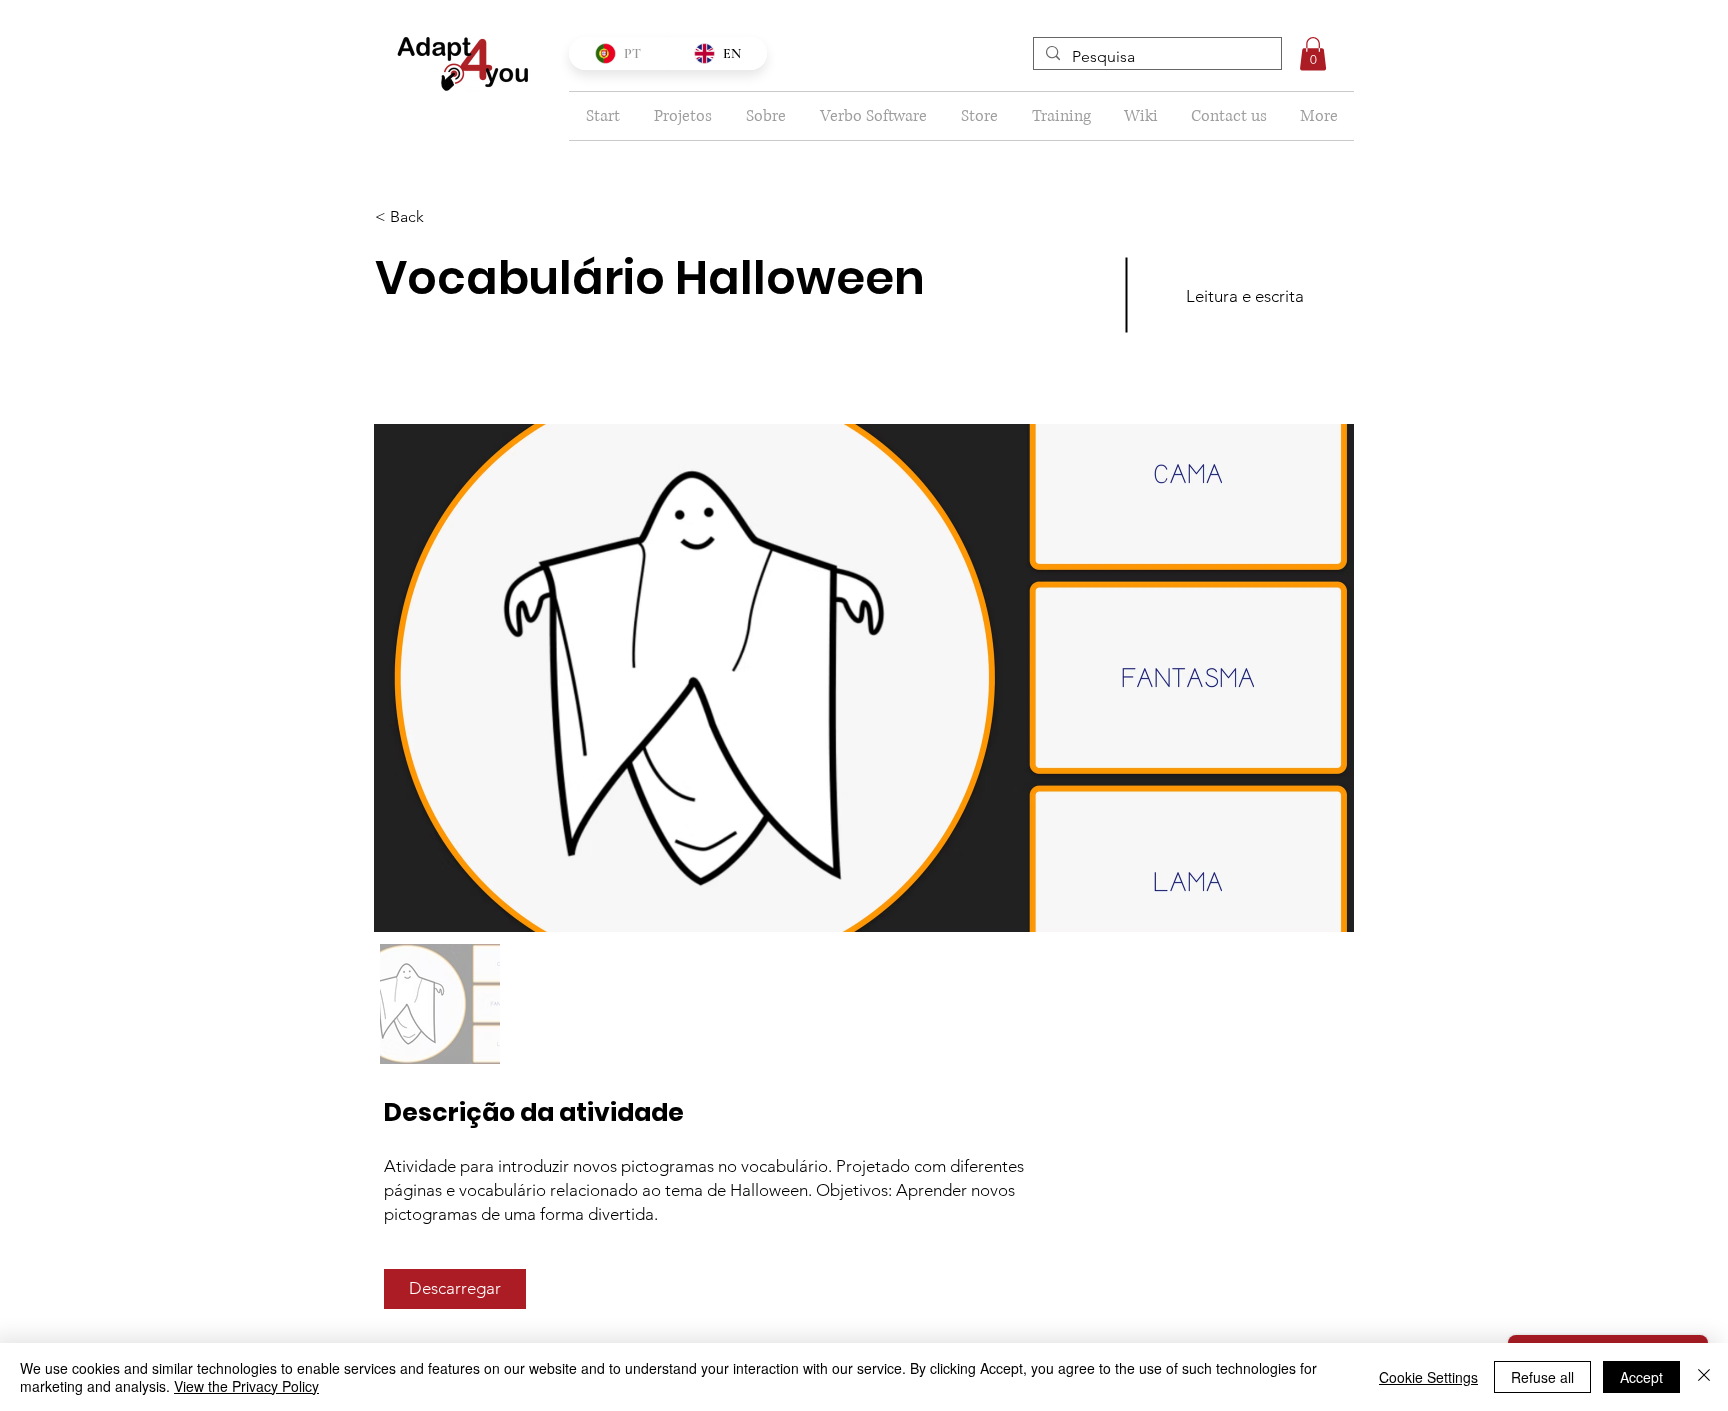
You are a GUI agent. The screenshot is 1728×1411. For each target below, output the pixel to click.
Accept (1641, 1377)
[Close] (1704, 1377)
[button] (1313, 53)
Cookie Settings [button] (1428, 1377)
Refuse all (1542, 1377)
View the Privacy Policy (246, 1386)
